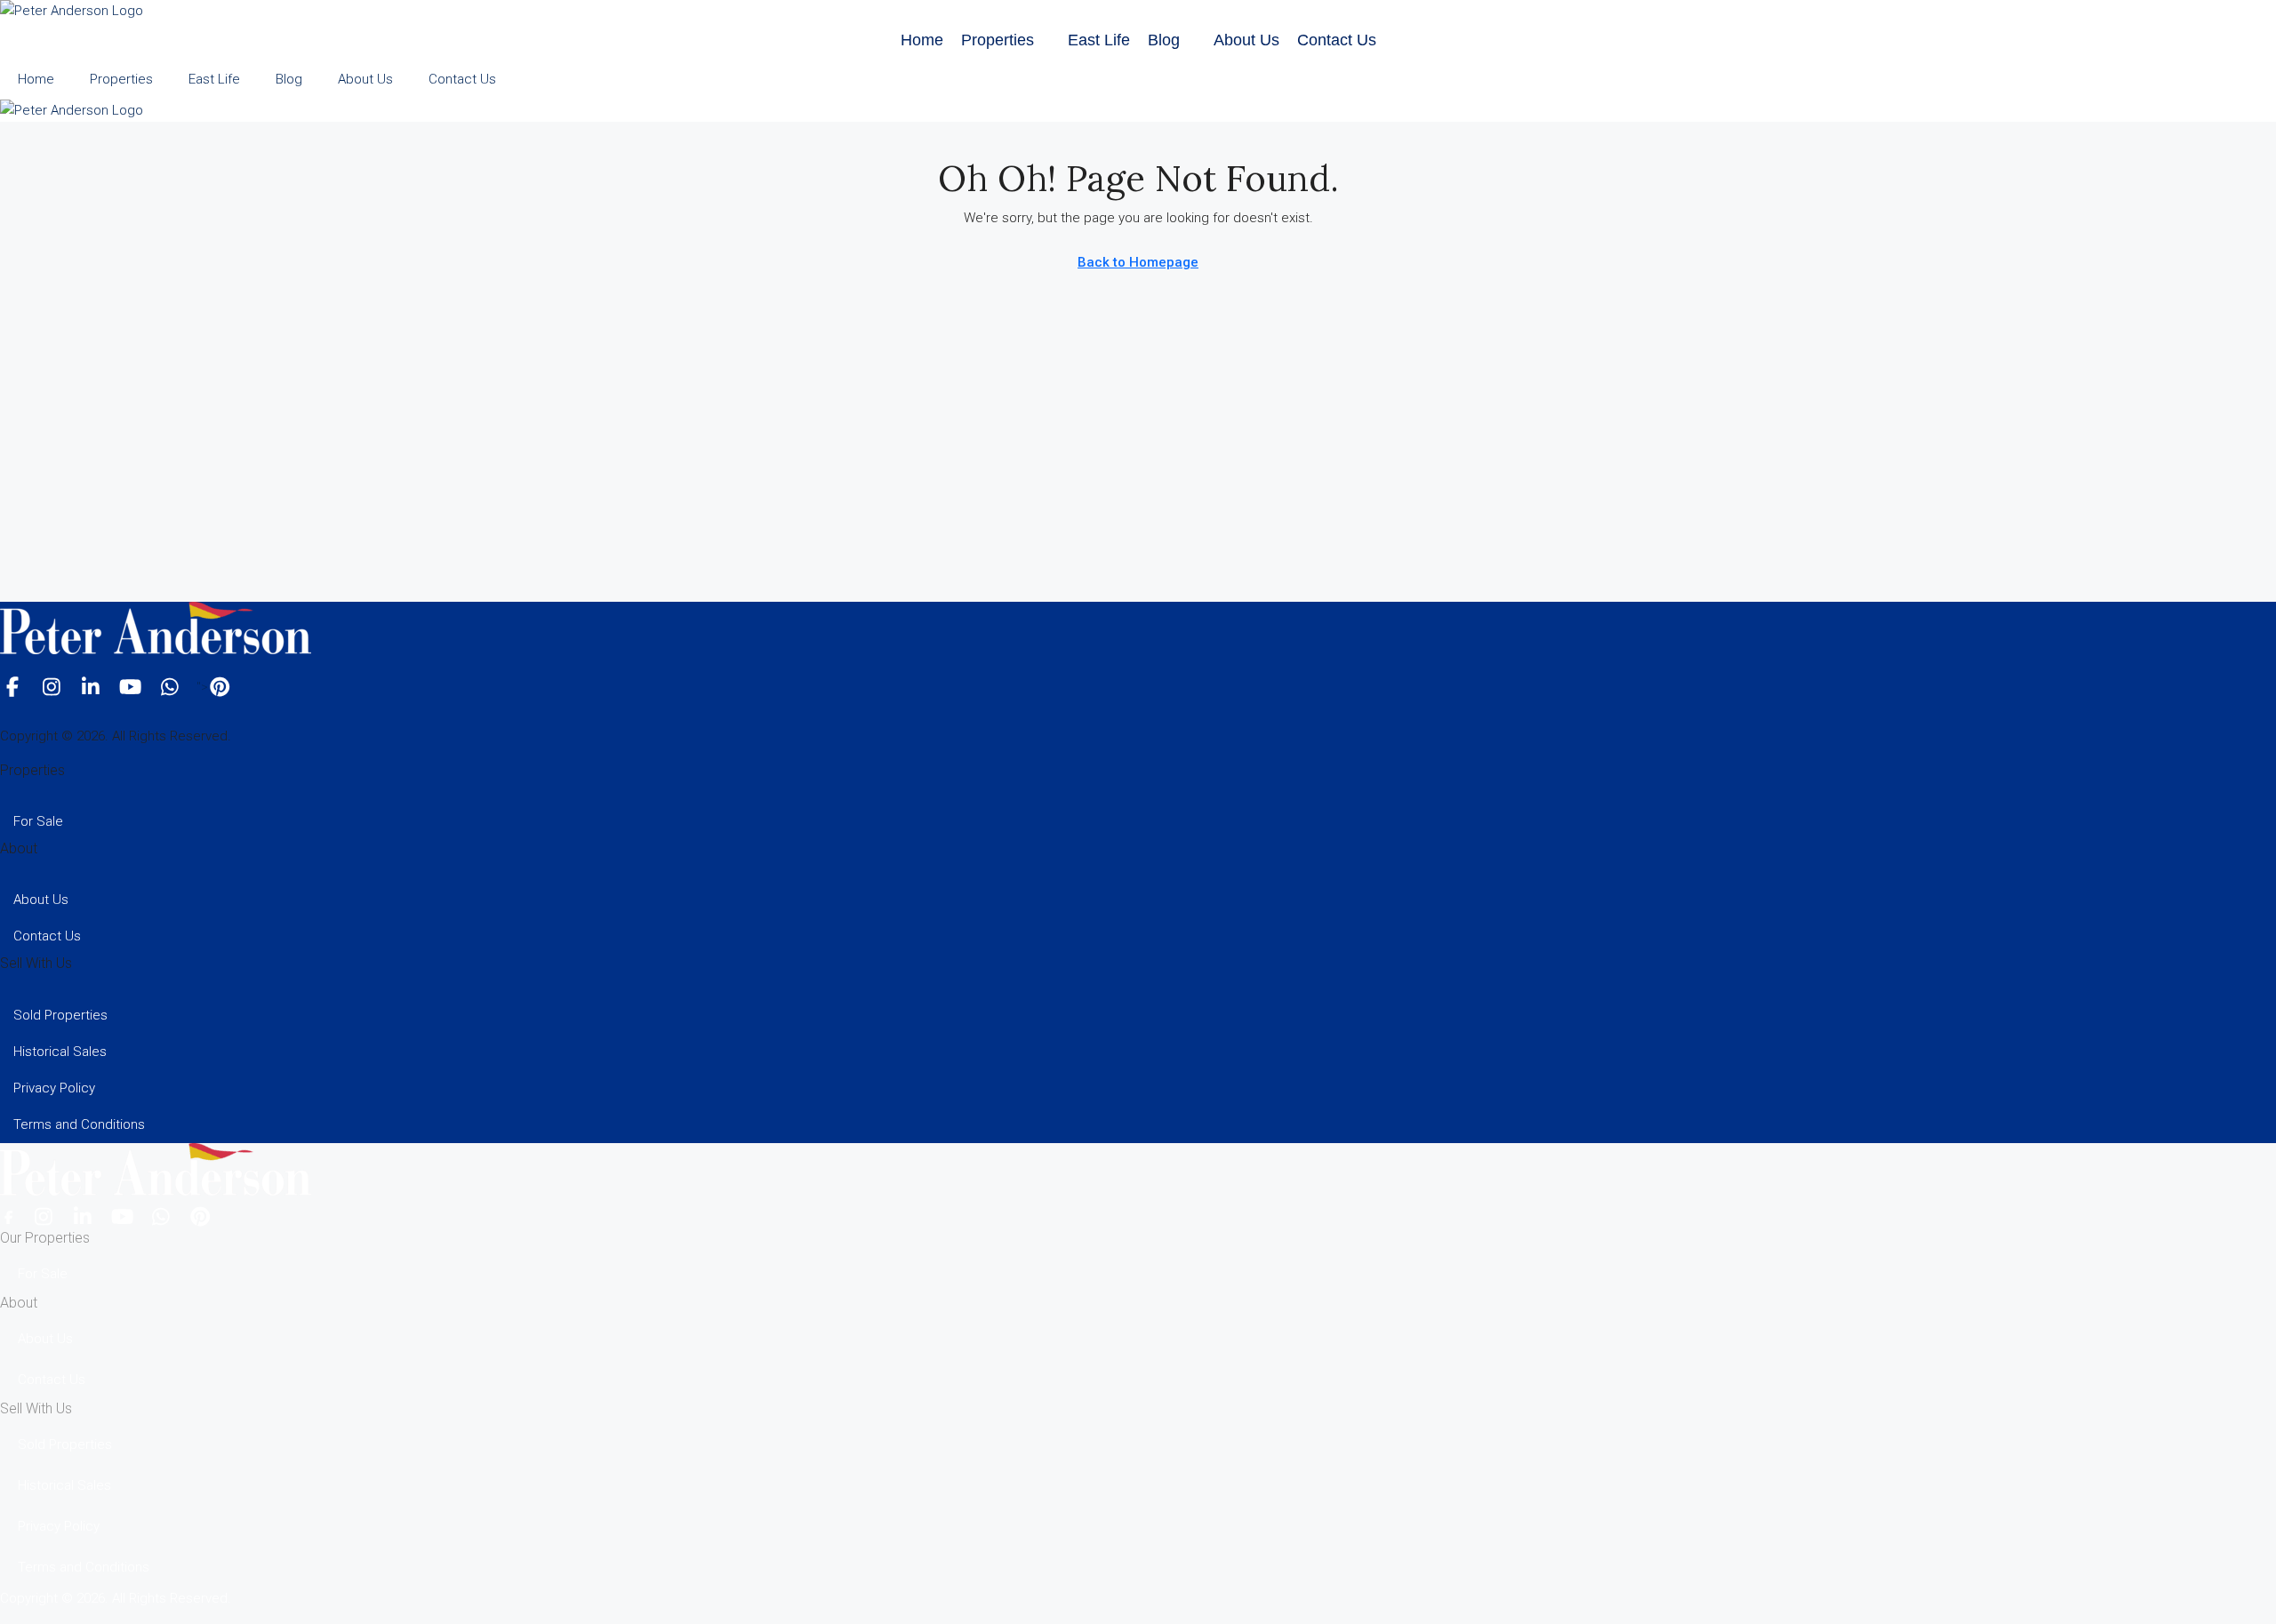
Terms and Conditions (79, 1124)
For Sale (38, 821)
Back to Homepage (1138, 262)
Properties (998, 40)
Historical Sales (60, 1052)
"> (202, 687)
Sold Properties (60, 1015)
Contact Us (1337, 40)
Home (922, 40)
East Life (1099, 40)
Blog (1164, 40)
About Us (1246, 40)
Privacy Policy (54, 1088)
